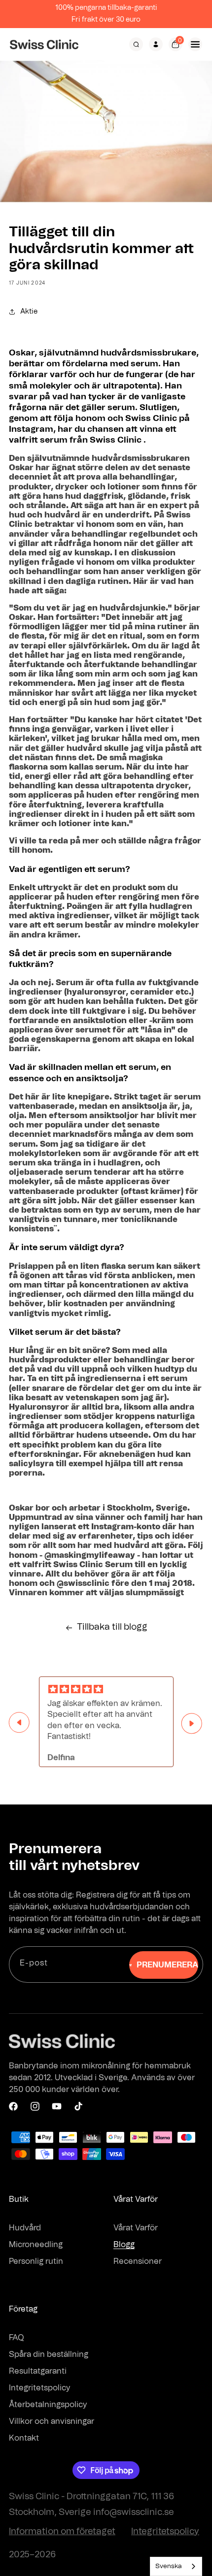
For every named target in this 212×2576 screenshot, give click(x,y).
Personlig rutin (36, 2261)
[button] (136, 44)
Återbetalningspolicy (48, 2405)
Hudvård (25, 2228)
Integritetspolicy (40, 2388)
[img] (106, 1690)
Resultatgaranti (38, 2371)
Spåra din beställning (49, 2354)
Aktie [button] (29, 312)
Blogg (124, 2245)
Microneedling (36, 2245)
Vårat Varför (136, 2228)
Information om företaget (62, 2532)
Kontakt (24, 2438)
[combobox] (176, 2566)
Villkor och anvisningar (52, 2421)
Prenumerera (167, 1965)
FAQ (17, 2338)
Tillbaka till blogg (112, 1627)
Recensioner (138, 2261)
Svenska (169, 2566)
